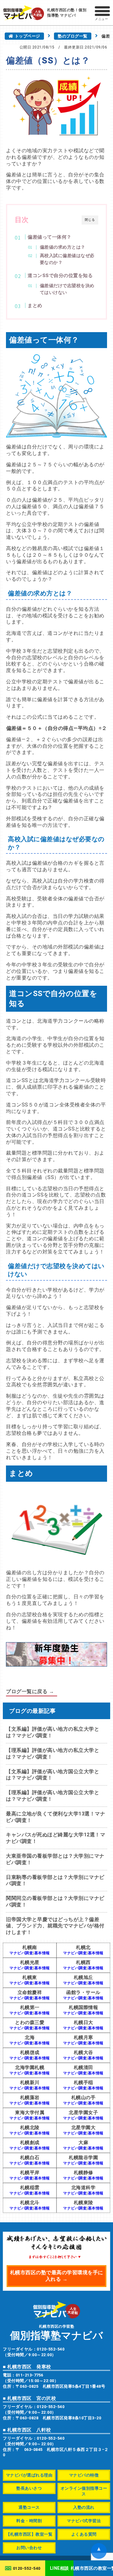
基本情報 (42, 1953)
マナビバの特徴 (84, 2475)
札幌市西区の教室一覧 (93, 2568)
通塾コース (29, 2507)
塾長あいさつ (29, 2488)
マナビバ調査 (21, 1953)
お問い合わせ (29, 2548)
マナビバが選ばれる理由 (29, 2475)
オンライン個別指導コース (84, 2491)
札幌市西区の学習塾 (57, 2332)
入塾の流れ (84, 2507)
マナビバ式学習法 (84, 2521)
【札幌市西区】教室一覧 (29, 2534)
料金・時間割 (29, 2521)
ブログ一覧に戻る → (30, 1691)
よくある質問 (84, 2534)
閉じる (90, 220)
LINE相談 (59, 2568)
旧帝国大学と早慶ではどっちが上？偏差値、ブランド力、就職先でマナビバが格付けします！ (55, 1926)
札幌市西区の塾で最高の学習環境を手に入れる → (57, 2276)
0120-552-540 (27, 2568)
